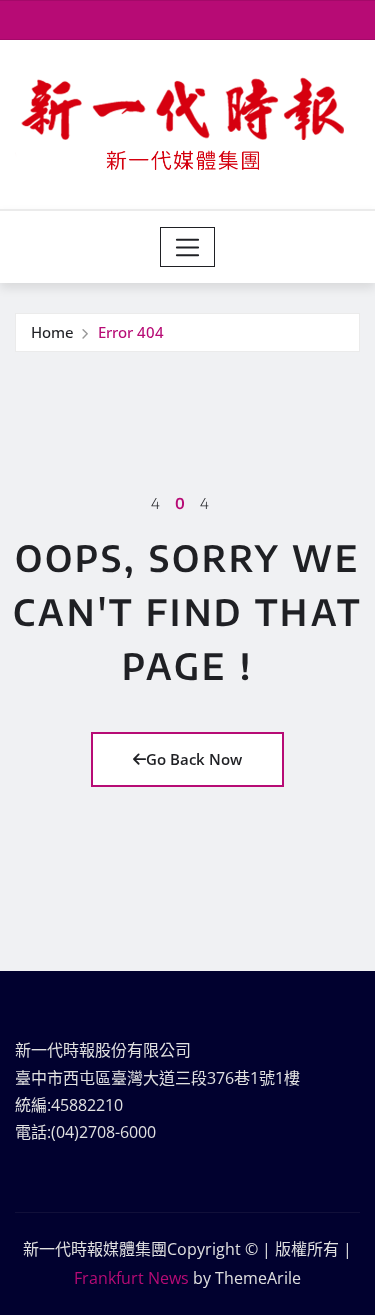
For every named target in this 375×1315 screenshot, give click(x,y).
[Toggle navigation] (187, 247)
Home (52, 332)
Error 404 (131, 332)
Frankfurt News (131, 1278)
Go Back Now (194, 759)
